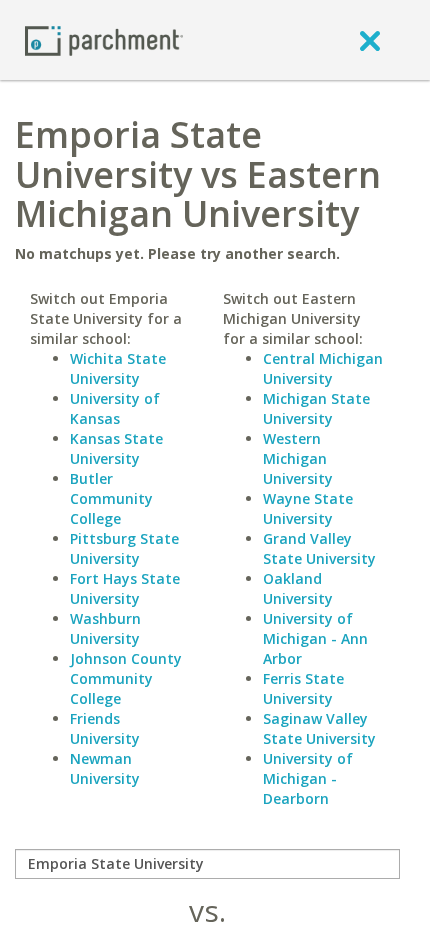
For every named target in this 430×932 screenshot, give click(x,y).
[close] (370, 40)
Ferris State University (303, 688)
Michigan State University (316, 408)
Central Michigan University (323, 368)
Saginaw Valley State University (319, 728)
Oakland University (298, 588)
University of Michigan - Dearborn (308, 778)
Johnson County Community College (126, 678)
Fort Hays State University (125, 588)
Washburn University (105, 628)
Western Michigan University (298, 458)
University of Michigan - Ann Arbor (315, 638)
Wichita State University (118, 368)
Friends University (105, 728)
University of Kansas (115, 408)
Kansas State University (116, 448)
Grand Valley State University (319, 548)
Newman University (105, 768)
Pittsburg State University (124, 548)
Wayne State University (308, 508)
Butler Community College (111, 498)
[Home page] (104, 39)
